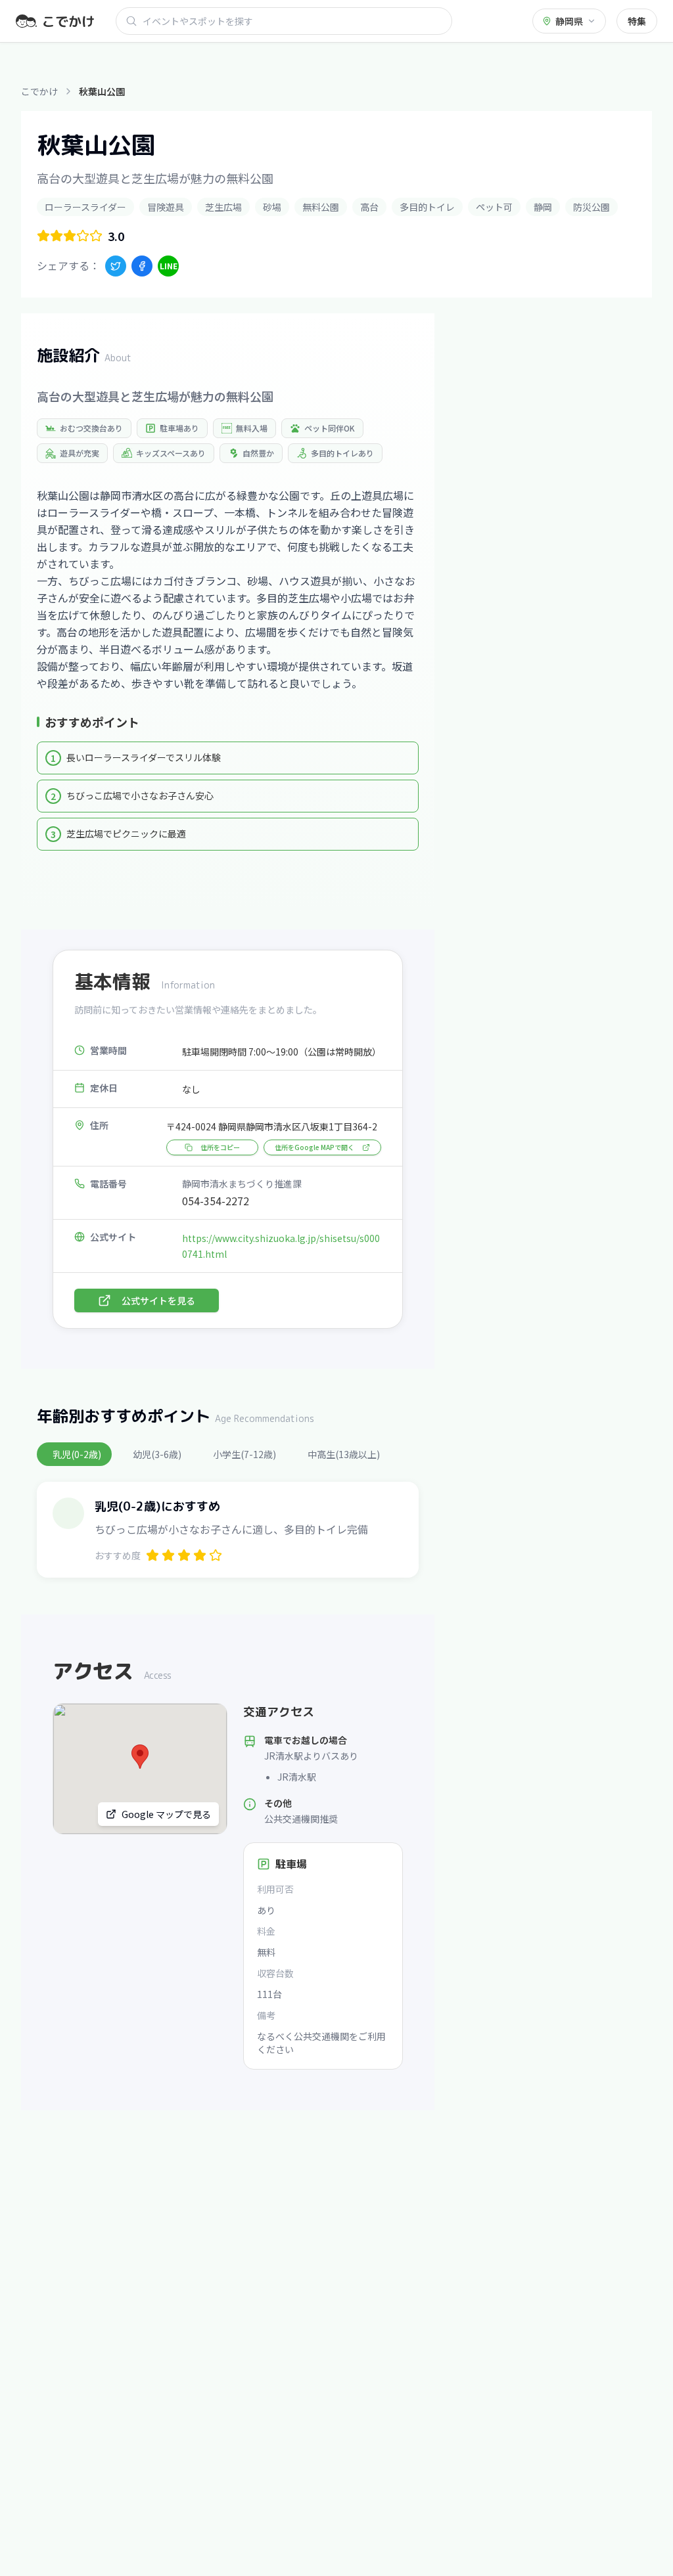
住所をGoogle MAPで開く (314, 1147)
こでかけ (39, 91)
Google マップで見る (166, 1814)
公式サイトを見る (158, 1300)
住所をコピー (220, 1147)
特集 (637, 21)
